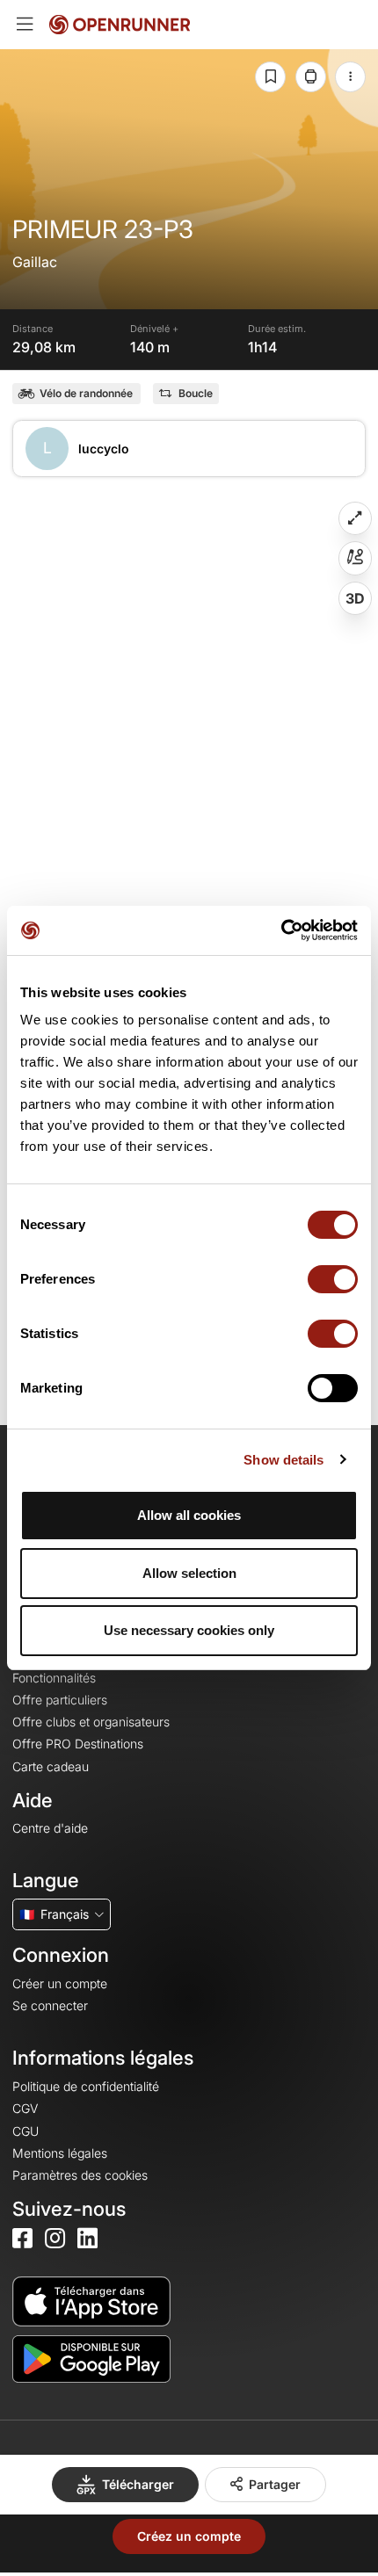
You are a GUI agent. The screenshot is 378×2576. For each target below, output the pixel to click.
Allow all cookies (189, 1515)
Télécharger (138, 2484)
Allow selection (189, 1573)
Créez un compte (189, 2536)
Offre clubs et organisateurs (91, 1722)
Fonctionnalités (54, 1678)
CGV (25, 2108)
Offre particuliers (60, 1700)
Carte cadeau (51, 1766)
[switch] (333, 1279)
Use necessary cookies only (189, 1630)
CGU (25, 2131)
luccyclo (104, 449)
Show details (283, 1460)
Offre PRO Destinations (78, 1744)
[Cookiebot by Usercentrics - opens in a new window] (281, 930)
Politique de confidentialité (86, 2086)
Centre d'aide (50, 1828)
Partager (275, 2484)
